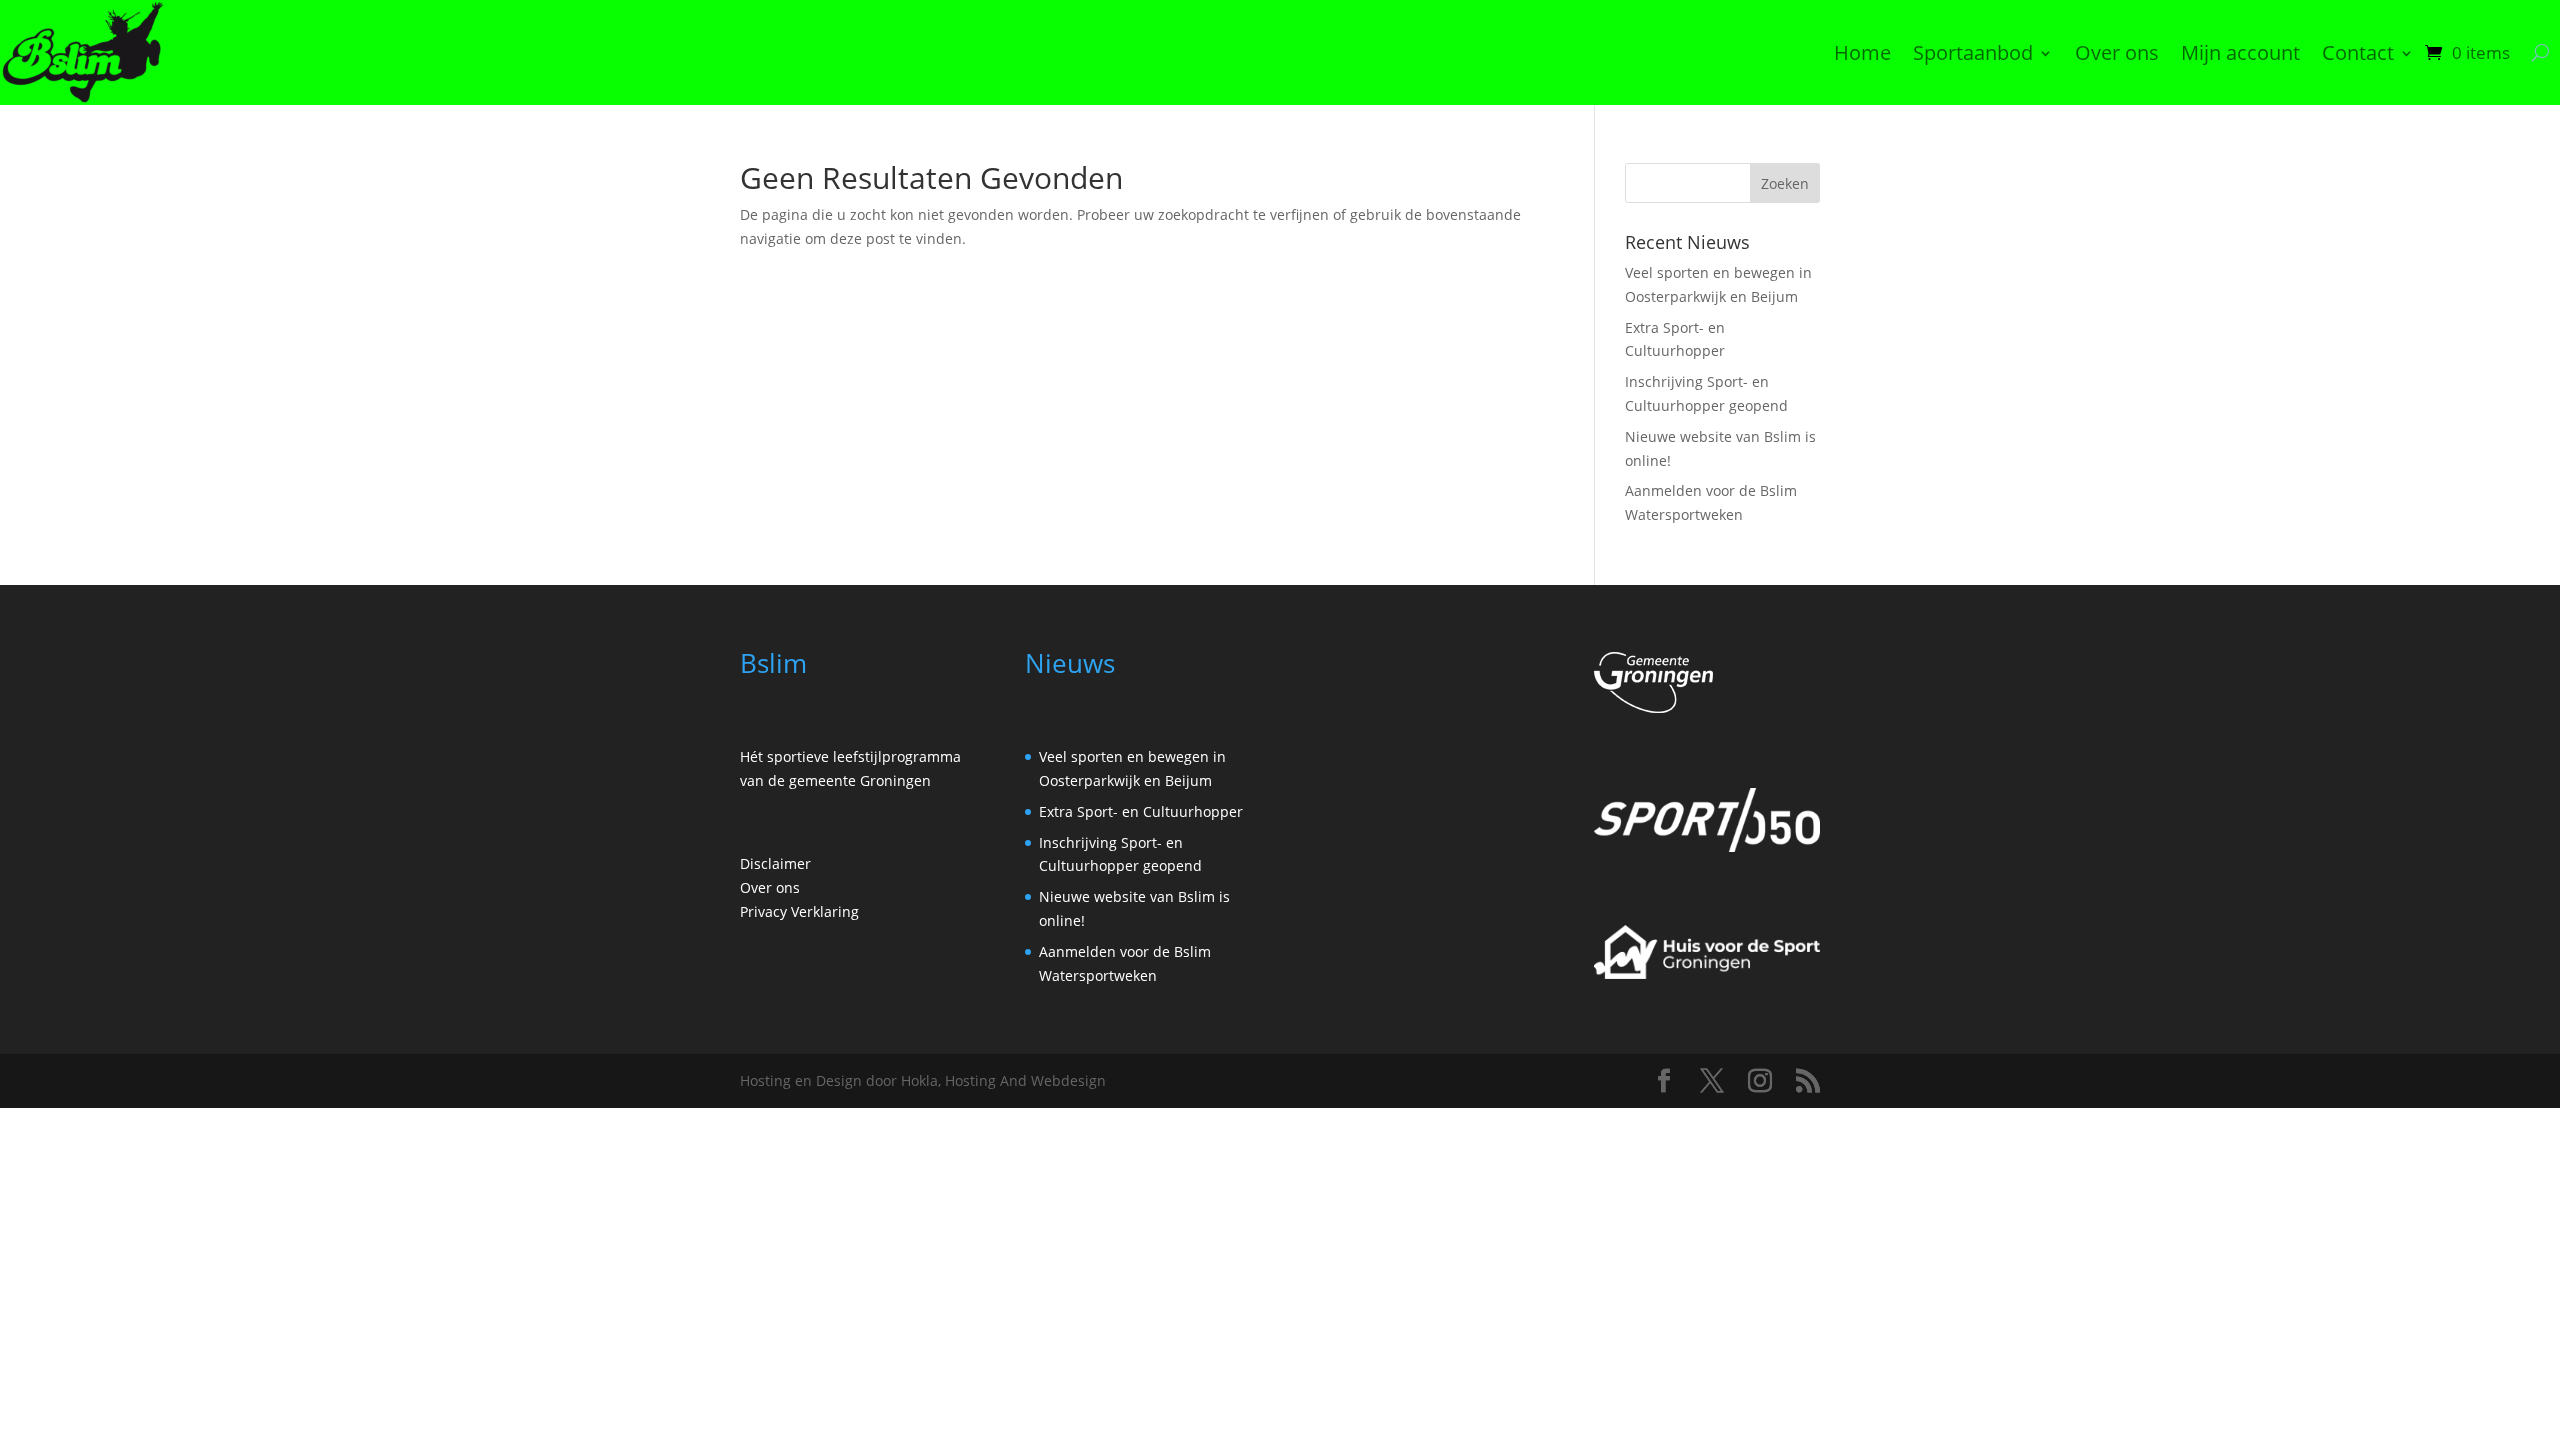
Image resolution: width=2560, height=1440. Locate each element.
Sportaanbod (1973, 52)
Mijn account (2240, 52)
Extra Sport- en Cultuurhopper (1141, 811)
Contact (2358, 52)
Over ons (2117, 52)
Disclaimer (775, 863)
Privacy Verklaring (799, 911)
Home (1862, 52)
